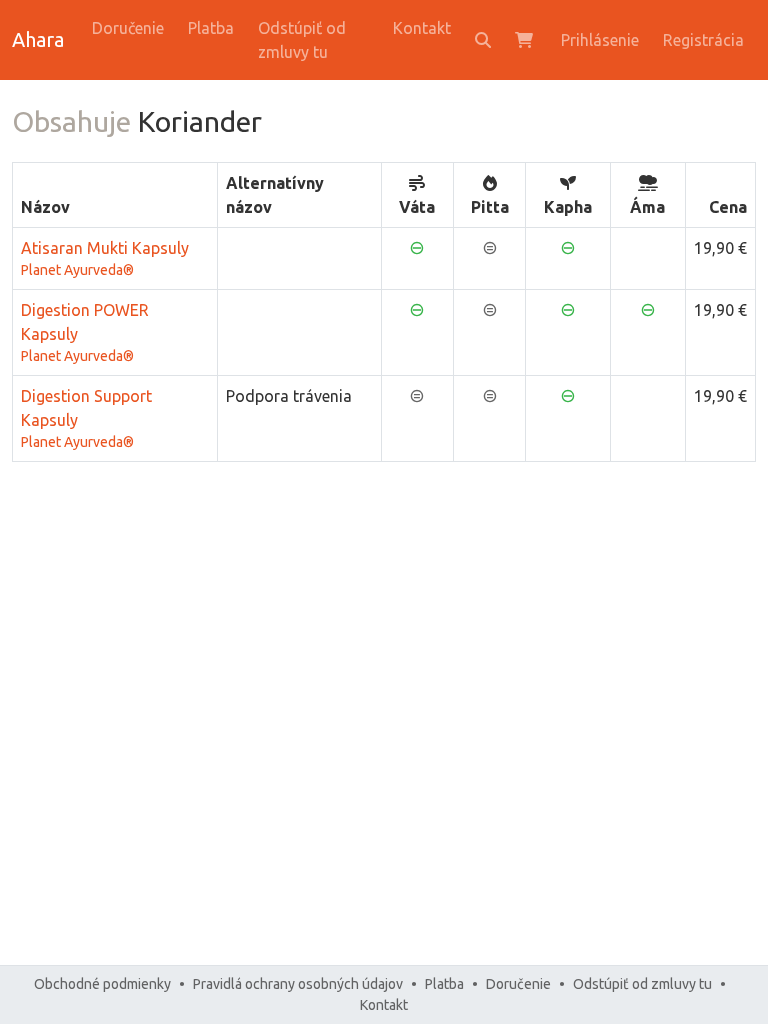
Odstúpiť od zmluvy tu (302, 40)
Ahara (38, 39)
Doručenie (128, 28)
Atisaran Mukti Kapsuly (105, 258)
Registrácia (703, 40)
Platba (211, 28)
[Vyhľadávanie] (483, 40)
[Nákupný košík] (526, 40)
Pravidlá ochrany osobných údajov (298, 984)
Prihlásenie (600, 40)
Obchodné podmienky (102, 984)
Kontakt (422, 28)
